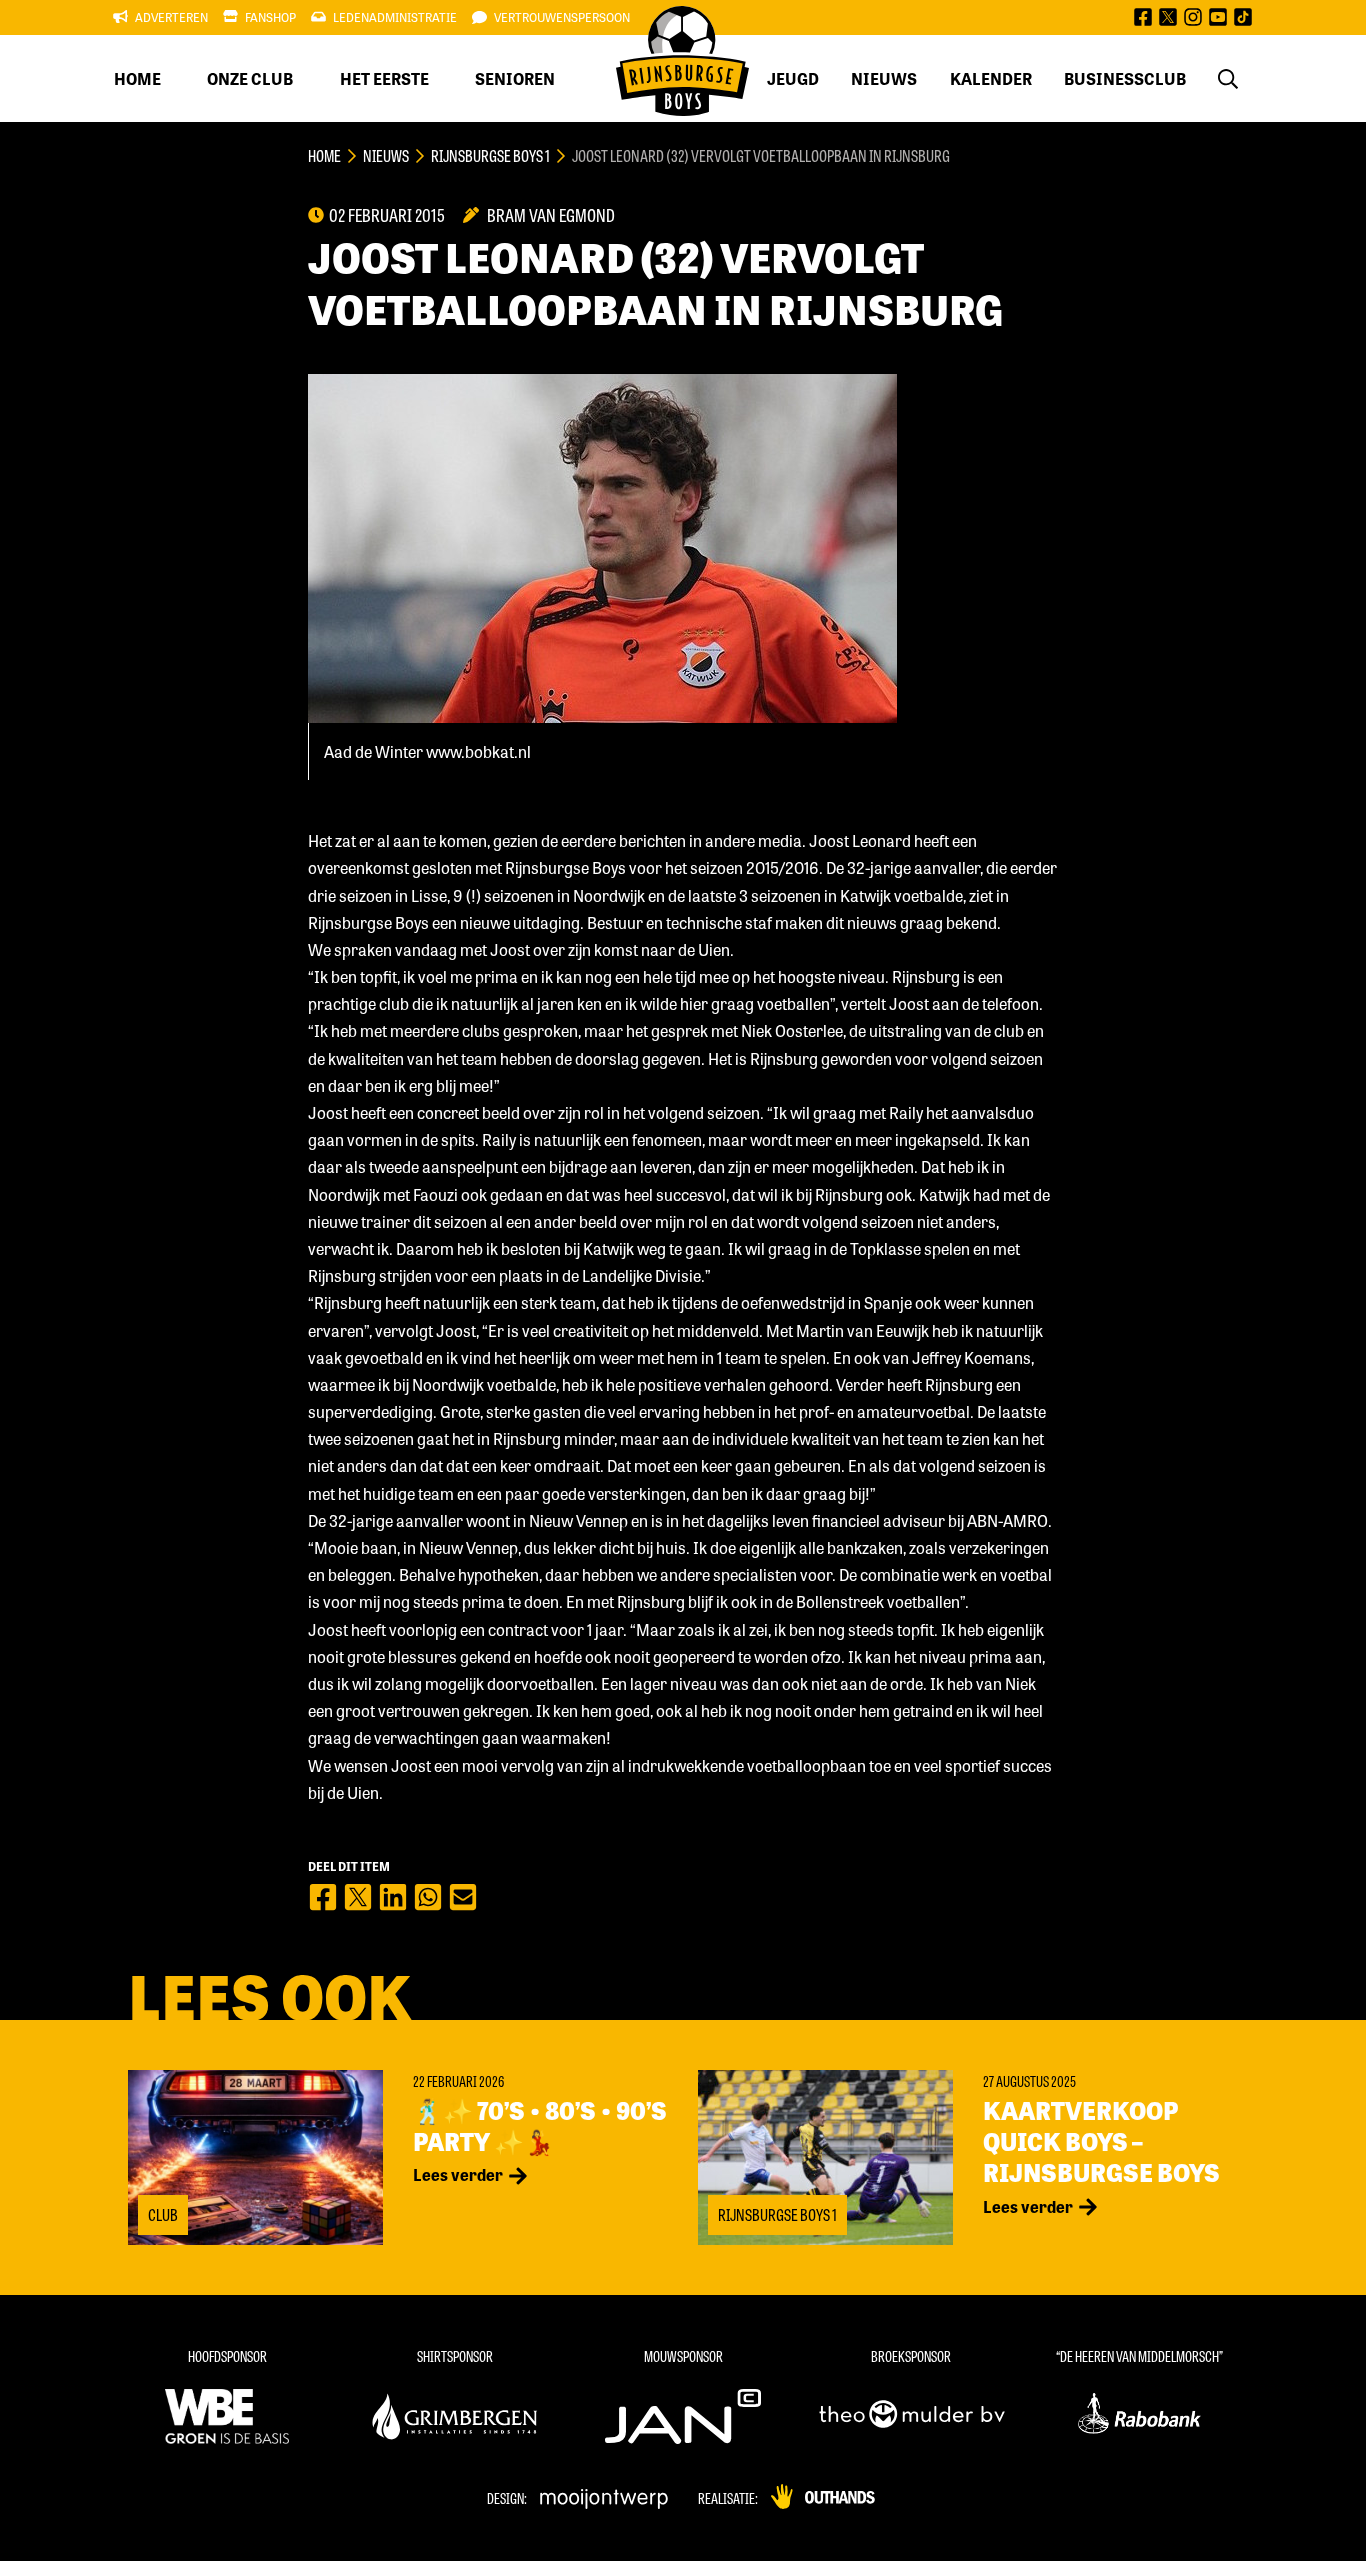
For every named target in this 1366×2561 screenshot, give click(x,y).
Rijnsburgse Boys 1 (490, 155)
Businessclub (1125, 78)
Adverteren (171, 17)
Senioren (515, 78)
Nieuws (884, 78)
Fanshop (270, 17)
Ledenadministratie (395, 17)
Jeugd (793, 78)
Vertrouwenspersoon (562, 17)
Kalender (991, 78)
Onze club (250, 78)
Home (137, 78)
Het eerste (384, 78)
